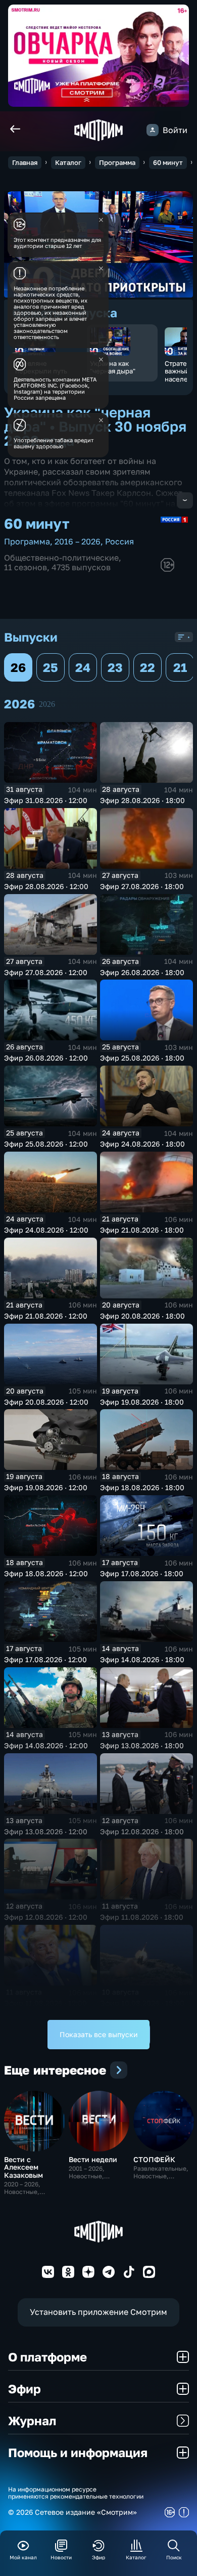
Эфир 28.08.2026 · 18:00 (142, 800)
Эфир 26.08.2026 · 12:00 (46, 1058)
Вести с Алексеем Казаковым (23, 2167)
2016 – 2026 (78, 541)
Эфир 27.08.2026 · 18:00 (142, 886)
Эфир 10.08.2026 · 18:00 (142, 2003)
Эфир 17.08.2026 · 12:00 (45, 1659)
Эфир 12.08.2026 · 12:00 (46, 1917)
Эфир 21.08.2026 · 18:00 (142, 1230)
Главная (25, 162)
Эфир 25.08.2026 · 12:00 (46, 1144)
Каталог (68, 162)
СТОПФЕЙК (154, 2159)
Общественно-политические (61, 558)
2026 (47, 704)
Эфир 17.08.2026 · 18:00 (142, 1573)
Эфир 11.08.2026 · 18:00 (142, 1917)
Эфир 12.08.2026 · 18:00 (142, 1831)
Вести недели (93, 2159)
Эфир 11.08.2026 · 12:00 (45, 2003)
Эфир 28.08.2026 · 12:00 (46, 886)
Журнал (32, 2420)
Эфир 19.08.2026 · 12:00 (46, 1487)
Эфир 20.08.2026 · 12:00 (46, 1402)
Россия (119, 541)
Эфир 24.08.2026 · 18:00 (142, 1144)
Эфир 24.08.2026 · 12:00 (46, 1230)
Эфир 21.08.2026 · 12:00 (46, 1316)
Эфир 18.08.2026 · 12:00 (46, 1573)
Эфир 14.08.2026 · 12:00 (46, 1745)
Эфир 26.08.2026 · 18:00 (142, 972)
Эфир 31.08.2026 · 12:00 (46, 800)
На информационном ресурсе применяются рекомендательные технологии (76, 2493)
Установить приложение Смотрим (98, 2312)
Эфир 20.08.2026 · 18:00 (142, 1316)
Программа (117, 162)
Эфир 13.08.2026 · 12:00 (46, 1831)
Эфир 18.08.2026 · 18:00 (142, 1487)
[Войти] (153, 130)
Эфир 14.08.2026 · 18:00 (142, 1659)
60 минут (168, 162)
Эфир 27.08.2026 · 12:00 (46, 972)
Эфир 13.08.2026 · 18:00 (142, 1745)
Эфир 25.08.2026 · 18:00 (142, 1058)
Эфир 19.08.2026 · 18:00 (142, 1402)
